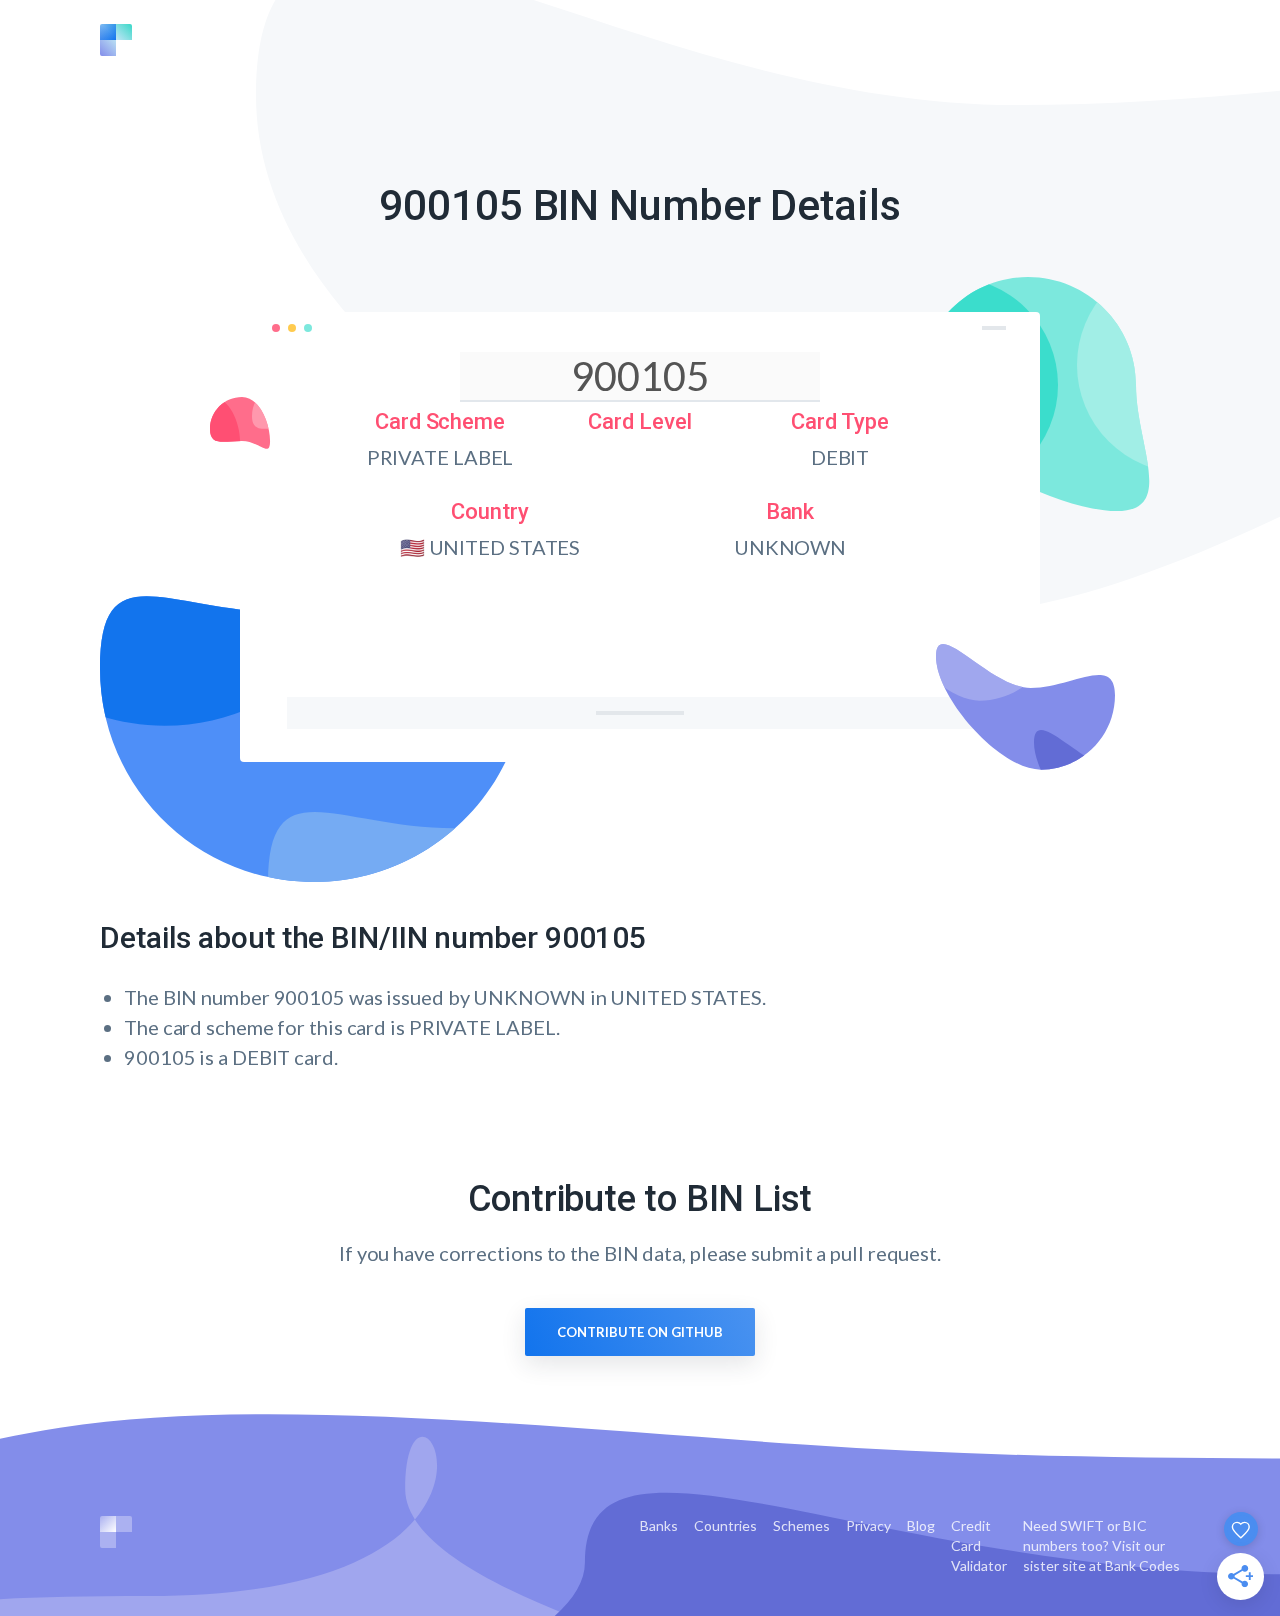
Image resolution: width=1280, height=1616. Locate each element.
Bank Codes (1142, 1565)
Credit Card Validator (979, 1545)
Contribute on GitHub (640, 1332)
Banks (659, 1525)
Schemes (801, 1525)
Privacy (868, 1525)
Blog (921, 1525)
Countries (725, 1525)
